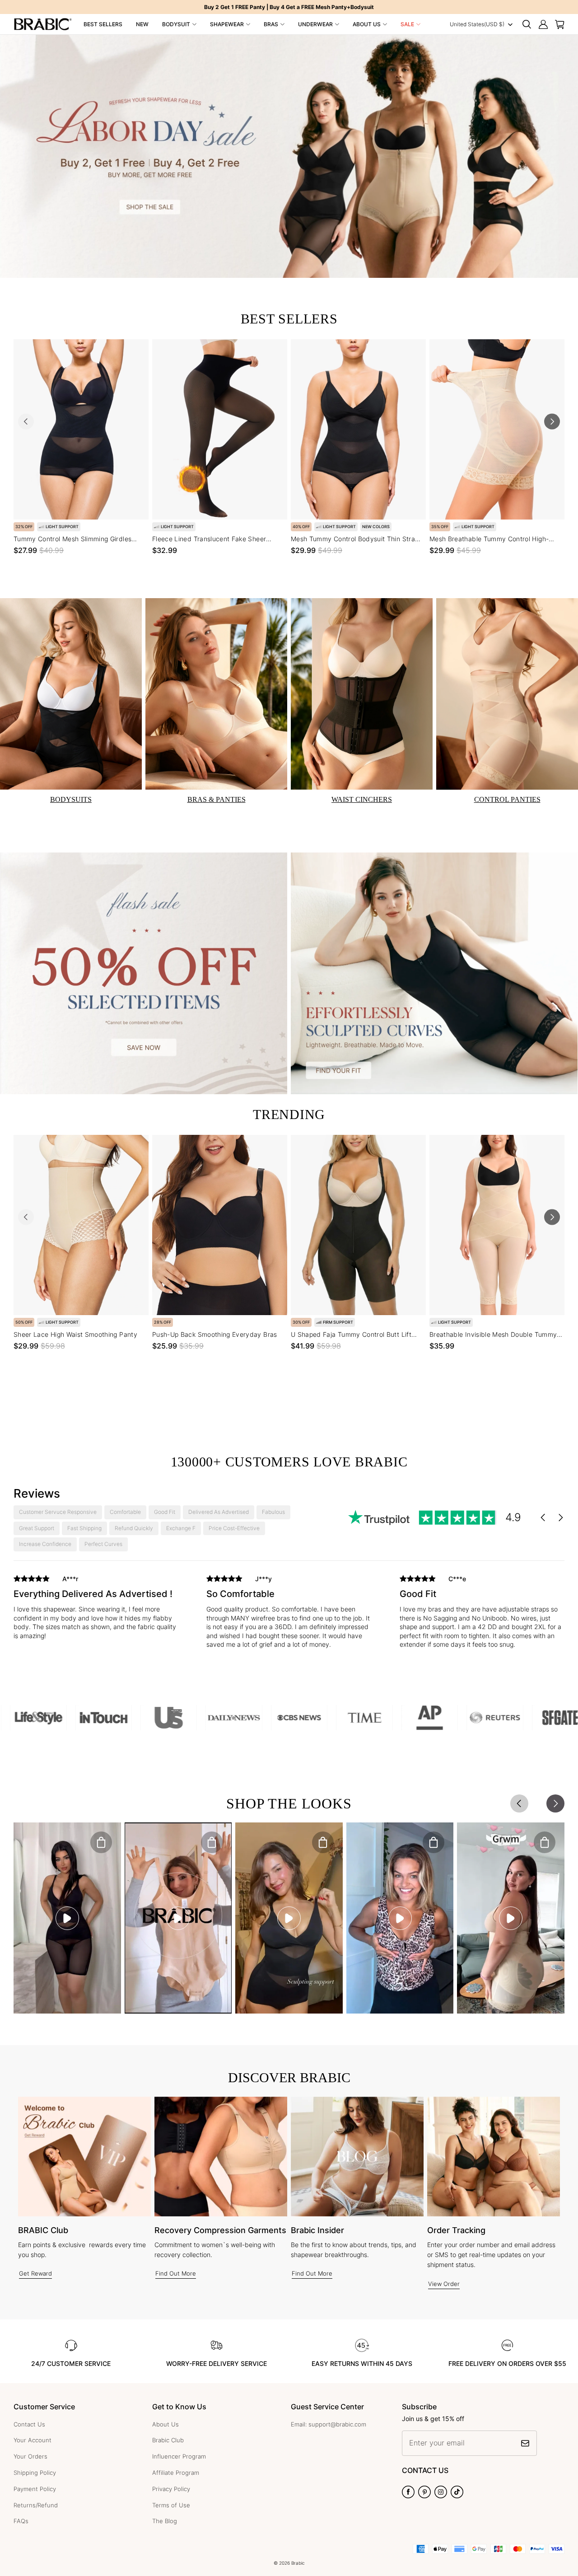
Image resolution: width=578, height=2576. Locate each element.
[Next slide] (552, 421)
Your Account (33, 2440)
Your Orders (30, 2456)
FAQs (21, 2521)
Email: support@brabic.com (329, 2424)
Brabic (298, 2563)
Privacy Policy (171, 2489)
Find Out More (176, 2273)
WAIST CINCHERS (362, 799)
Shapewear (227, 24)
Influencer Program (179, 2456)
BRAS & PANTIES (217, 799)
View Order (444, 2284)
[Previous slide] (26, 421)
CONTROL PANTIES (507, 799)
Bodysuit (176, 24)
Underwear (315, 24)
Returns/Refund (36, 2505)
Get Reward (35, 2273)
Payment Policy (35, 2489)
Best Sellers (103, 24)
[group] (96, 1609)
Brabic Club (168, 2440)
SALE (407, 24)
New (142, 24)
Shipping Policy (35, 2473)
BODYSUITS (71, 799)
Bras (271, 24)
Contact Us (29, 2424)
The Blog (165, 2521)
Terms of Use (171, 2505)
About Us (367, 24)
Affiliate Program (176, 2473)
